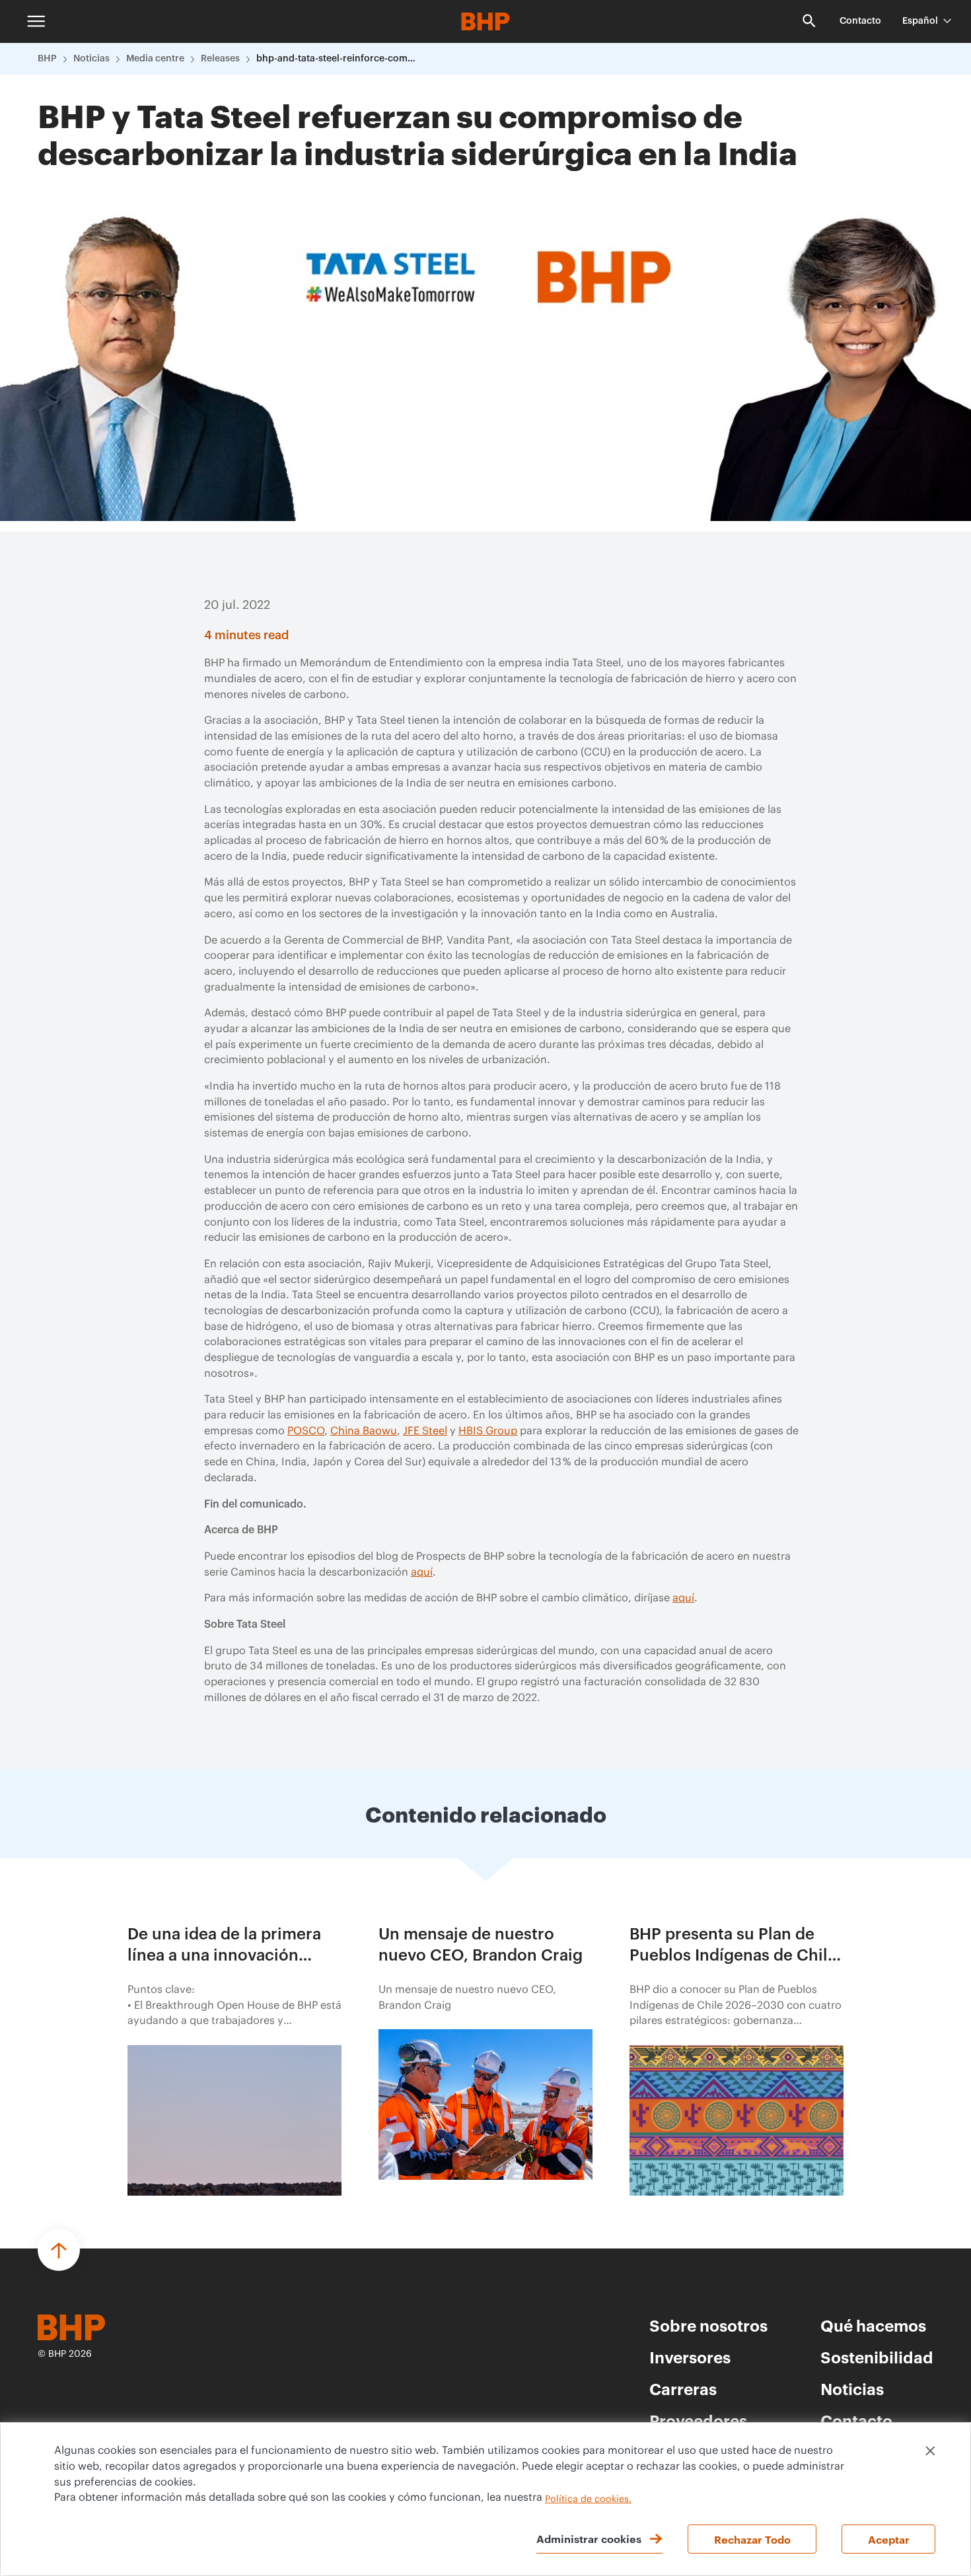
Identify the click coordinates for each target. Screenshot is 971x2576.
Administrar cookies (589, 2538)
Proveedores (698, 2420)
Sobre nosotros (708, 2325)
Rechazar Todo (752, 2539)
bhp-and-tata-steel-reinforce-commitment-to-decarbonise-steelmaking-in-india (339, 59)
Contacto (860, 21)
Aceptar (889, 2539)
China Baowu (364, 1431)
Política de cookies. (588, 2499)
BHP (47, 59)
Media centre (155, 59)
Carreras (683, 2388)
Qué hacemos (873, 2325)
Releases (220, 59)
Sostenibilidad (877, 2357)
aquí (422, 1572)
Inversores (690, 2357)
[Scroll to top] (59, 2250)
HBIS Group (488, 1431)
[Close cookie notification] (930, 2451)
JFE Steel (425, 1431)
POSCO (306, 1431)
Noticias (91, 59)
